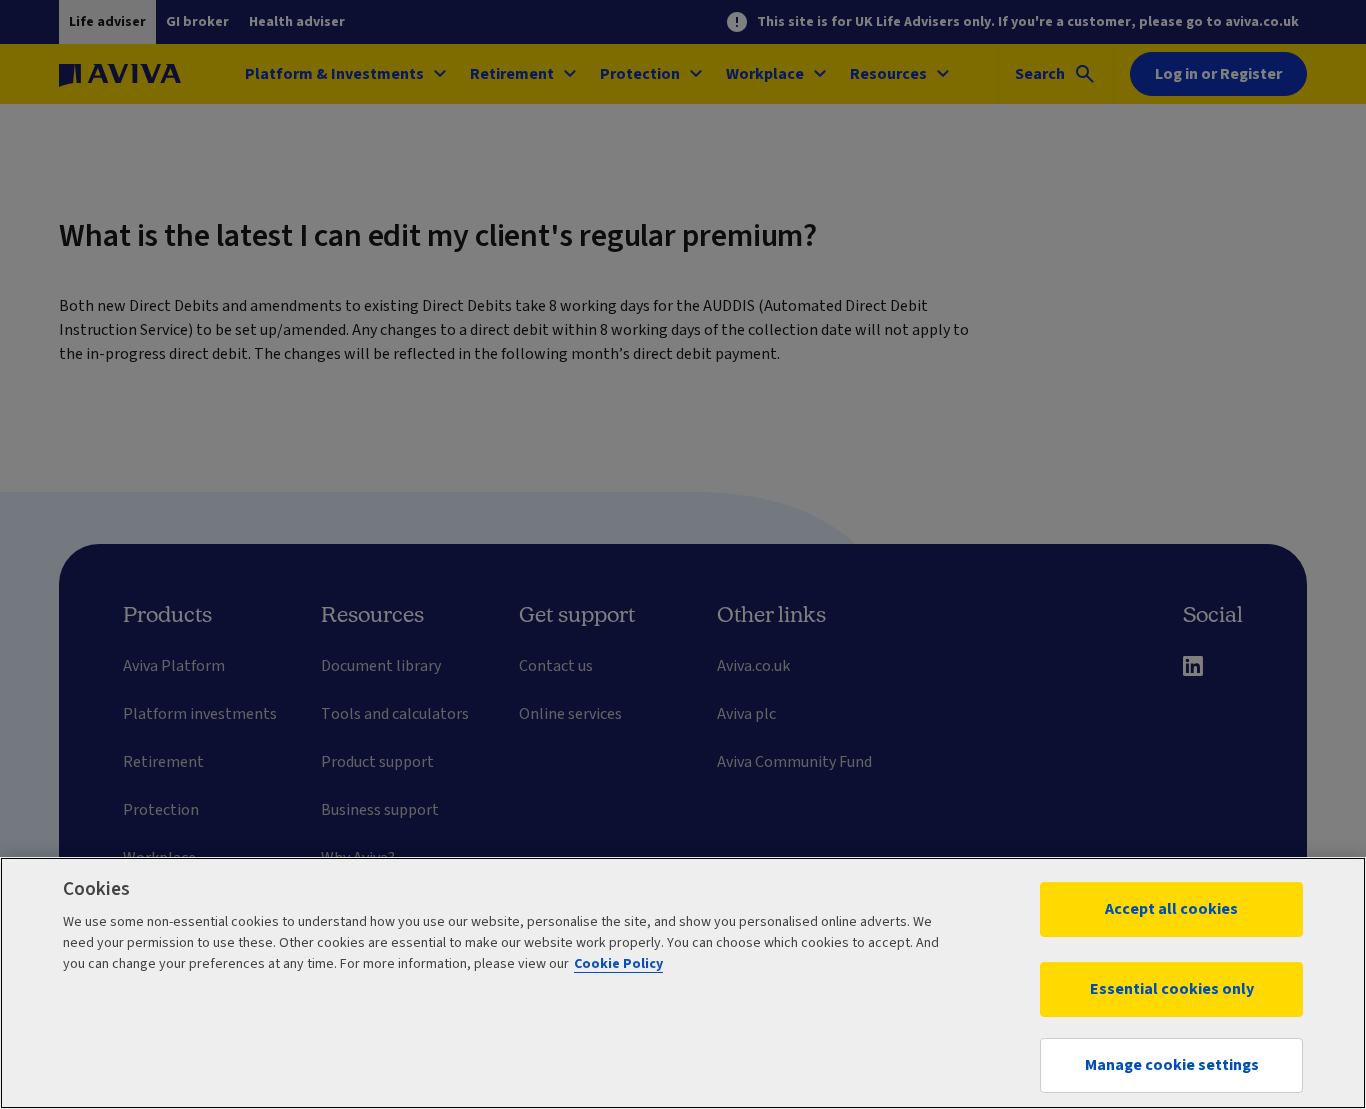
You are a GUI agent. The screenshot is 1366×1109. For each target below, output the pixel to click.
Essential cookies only (1172, 989)
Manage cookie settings (1172, 1065)
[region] (683, 983)
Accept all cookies (1171, 909)
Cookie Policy (618, 964)
